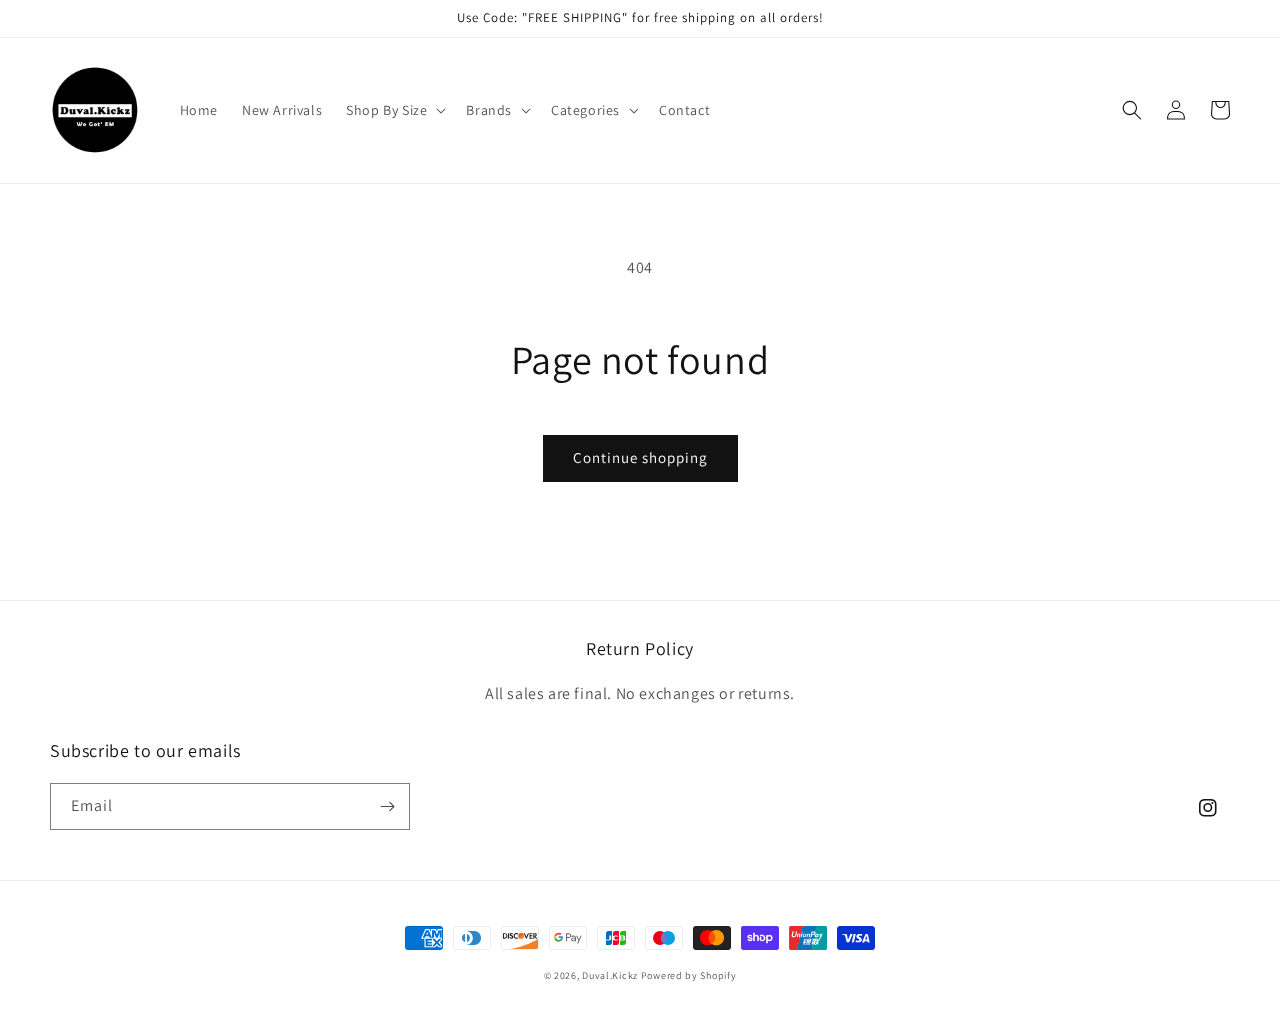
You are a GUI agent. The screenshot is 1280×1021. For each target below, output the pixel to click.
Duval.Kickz (610, 975)
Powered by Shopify (689, 975)
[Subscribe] (387, 806)
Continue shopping (640, 457)
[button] (394, 110)
